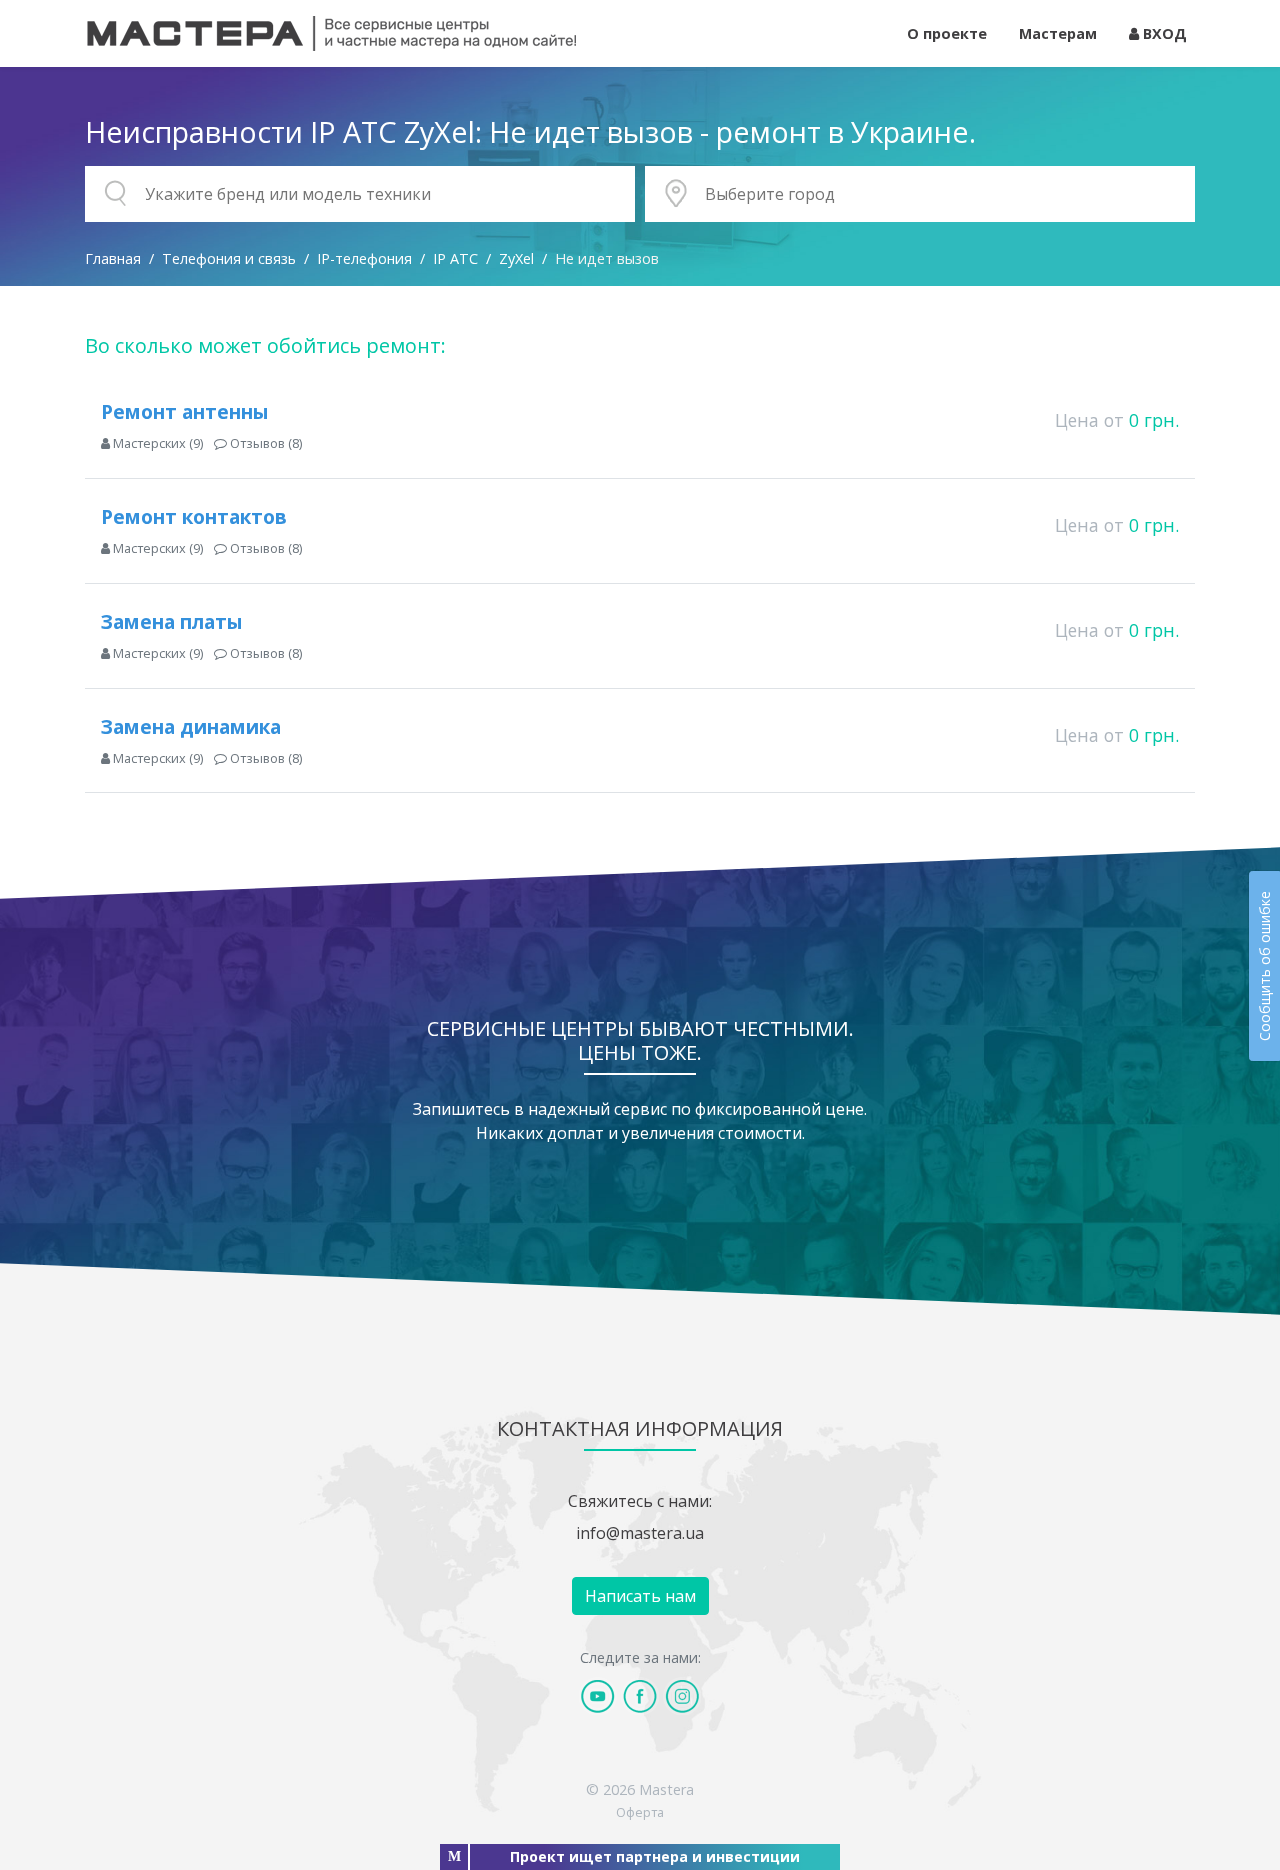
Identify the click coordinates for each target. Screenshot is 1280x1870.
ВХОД (1163, 33)
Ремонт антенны (185, 411)
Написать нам (640, 1596)
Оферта (640, 1812)
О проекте (947, 33)
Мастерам (1058, 33)
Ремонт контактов (194, 516)
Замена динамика (191, 726)
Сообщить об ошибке (1264, 966)
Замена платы (172, 621)
